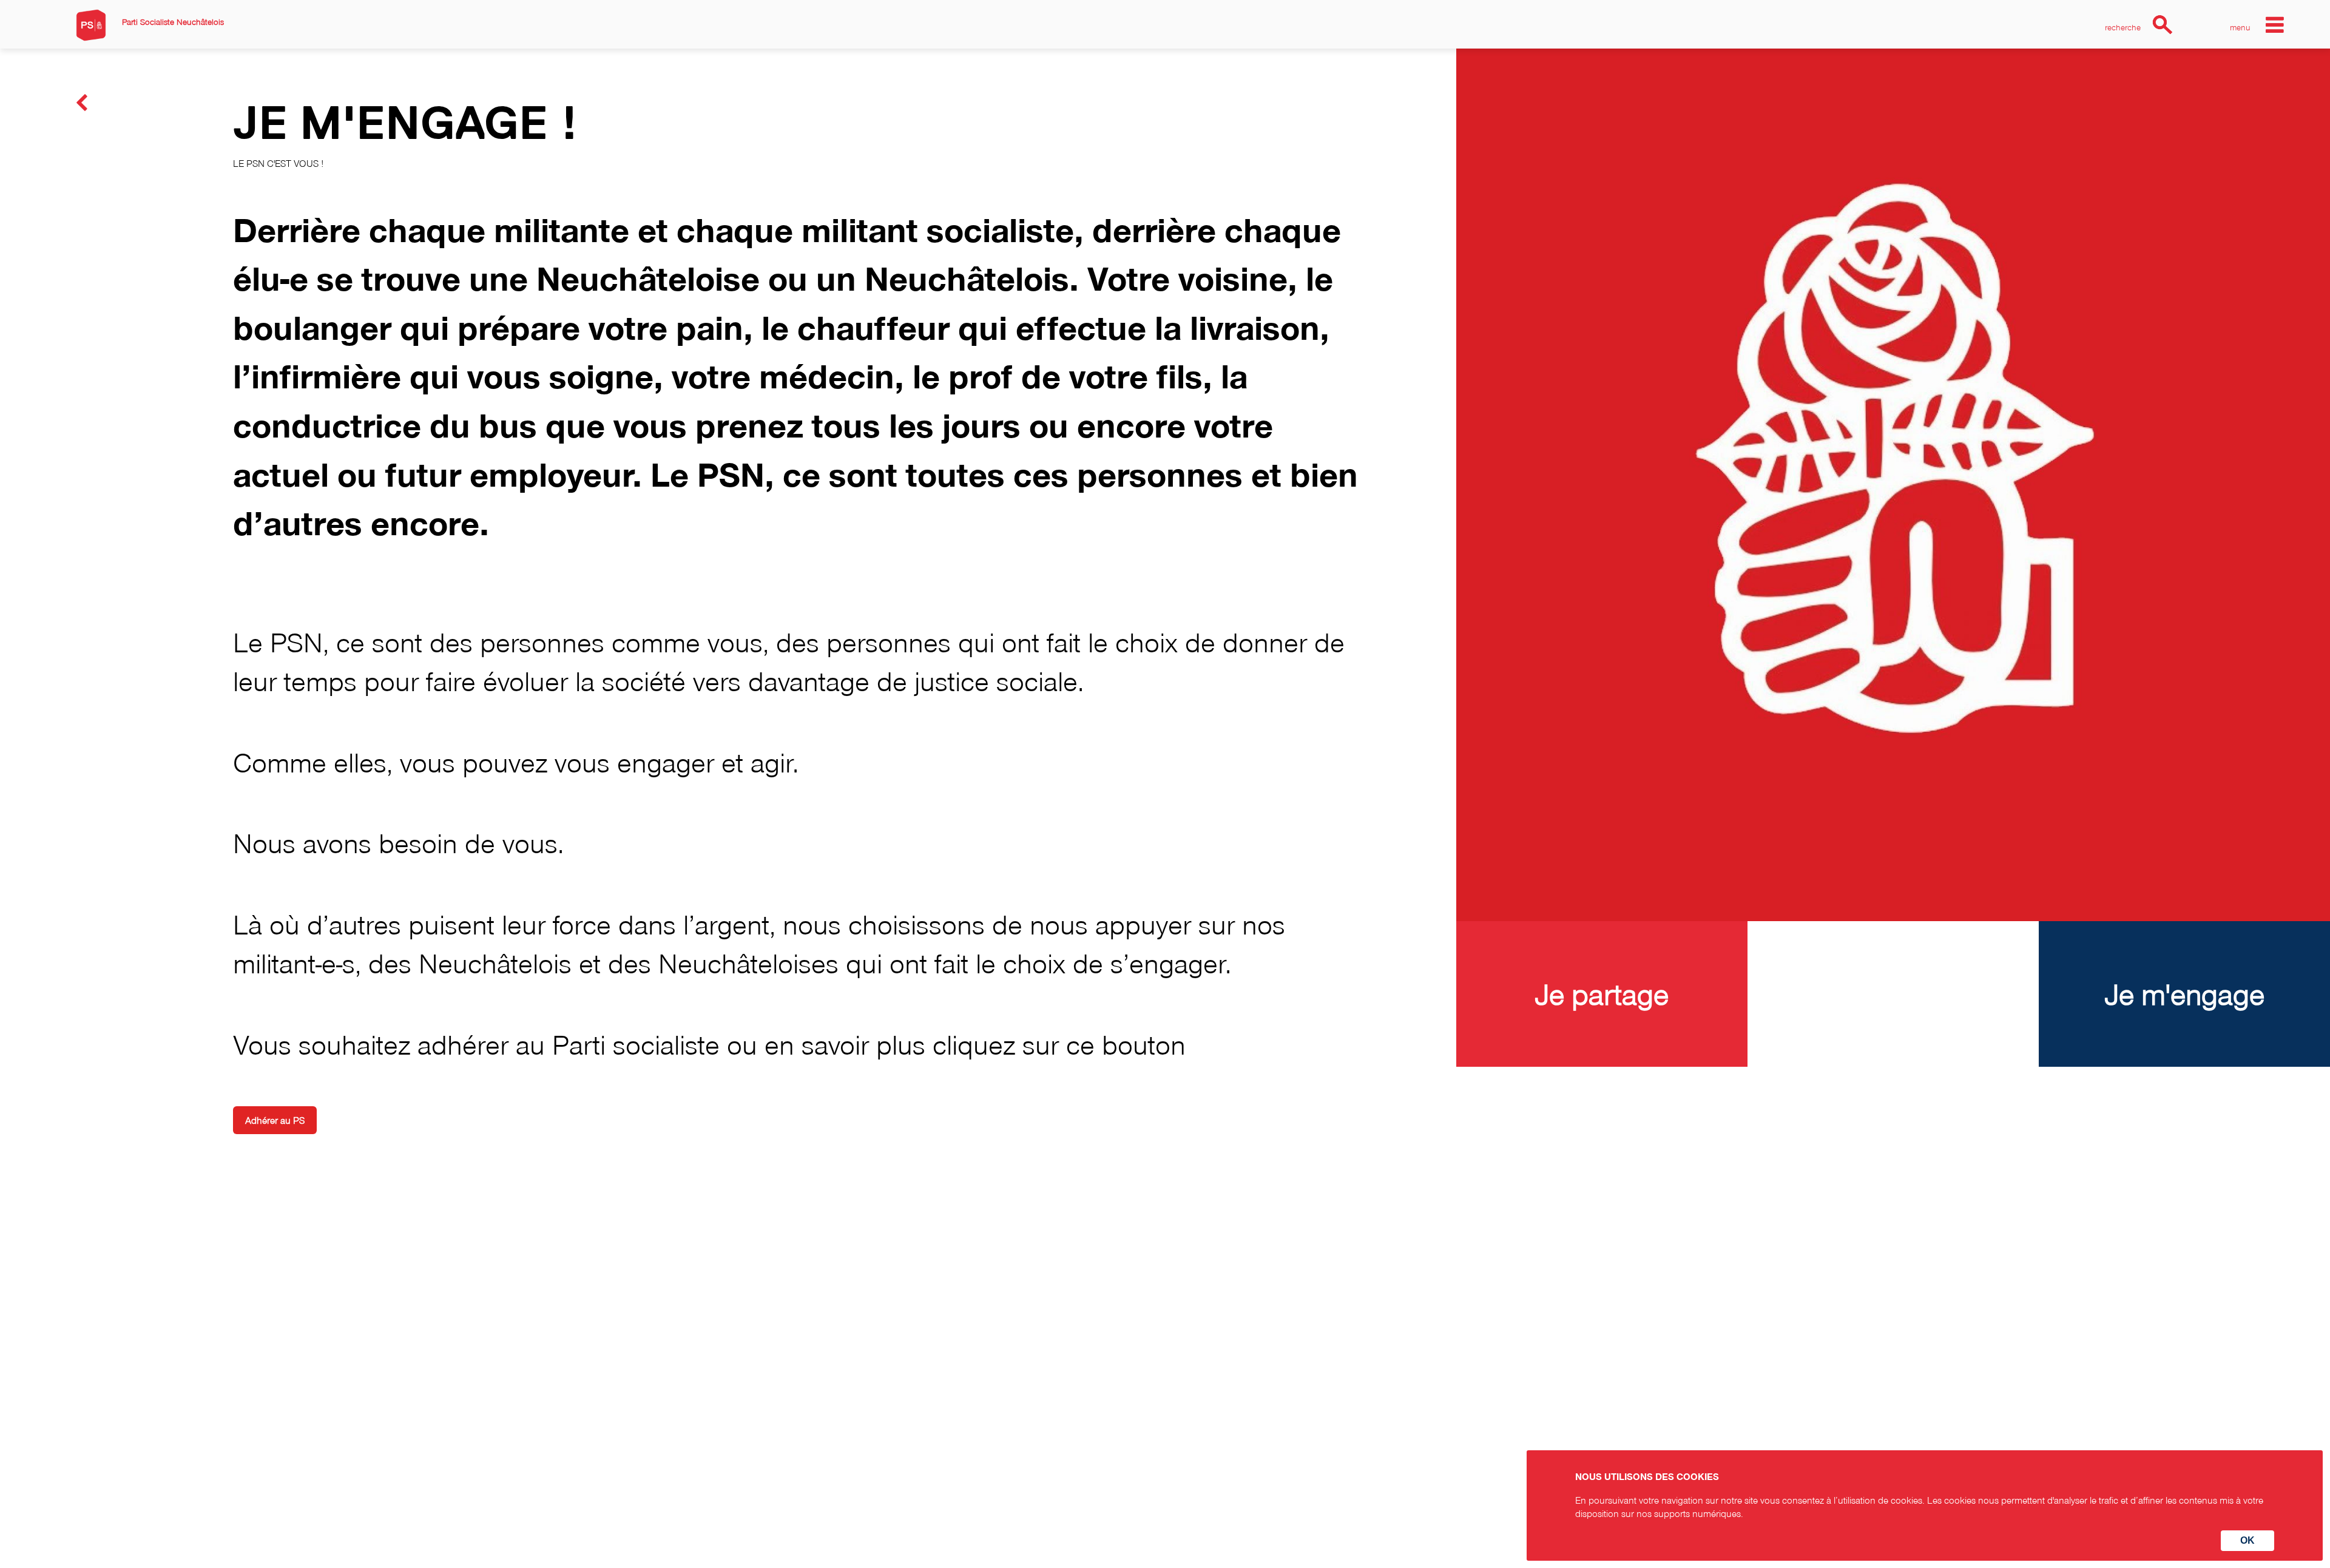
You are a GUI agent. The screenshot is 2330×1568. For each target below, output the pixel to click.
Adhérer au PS (275, 1120)
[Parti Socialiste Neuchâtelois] (91, 25)
